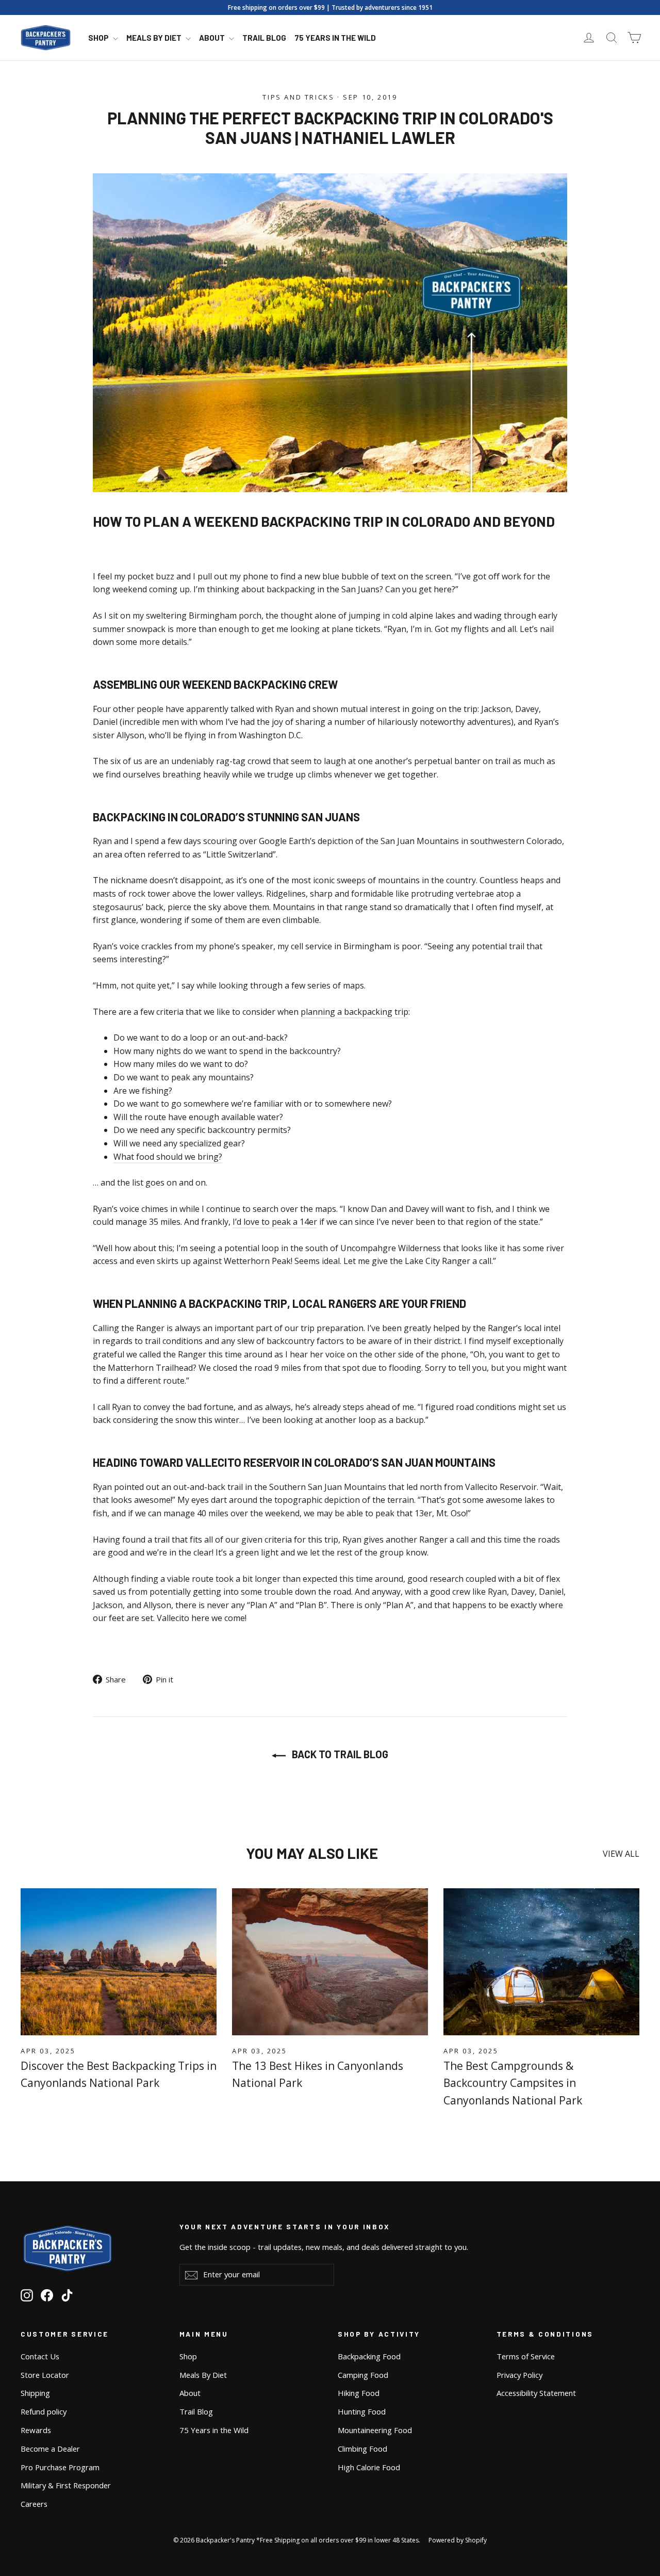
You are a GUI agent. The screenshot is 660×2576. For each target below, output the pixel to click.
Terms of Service (526, 2356)
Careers (34, 2504)
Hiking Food (359, 2393)
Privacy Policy (519, 2375)
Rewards (36, 2430)
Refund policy (44, 2411)
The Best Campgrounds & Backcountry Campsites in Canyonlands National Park (513, 2083)
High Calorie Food (369, 2467)
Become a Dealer (50, 2449)
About (213, 38)
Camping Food (363, 2375)
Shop (99, 38)
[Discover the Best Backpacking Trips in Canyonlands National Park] (119, 1962)
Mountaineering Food (375, 2430)
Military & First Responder (66, 2485)
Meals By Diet (155, 38)
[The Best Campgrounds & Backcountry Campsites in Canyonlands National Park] (541, 1962)
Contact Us (40, 2356)
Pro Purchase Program (60, 2467)
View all (621, 1854)
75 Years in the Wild (335, 38)
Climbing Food (362, 2449)
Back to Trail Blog (339, 1754)
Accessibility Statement (536, 2393)
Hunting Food (362, 2411)
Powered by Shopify (458, 2540)
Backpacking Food (369, 2356)
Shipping (35, 2393)
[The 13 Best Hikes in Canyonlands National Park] (330, 1962)
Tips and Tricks (298, 97)
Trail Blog (264, 38)
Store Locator (45, 2375)
